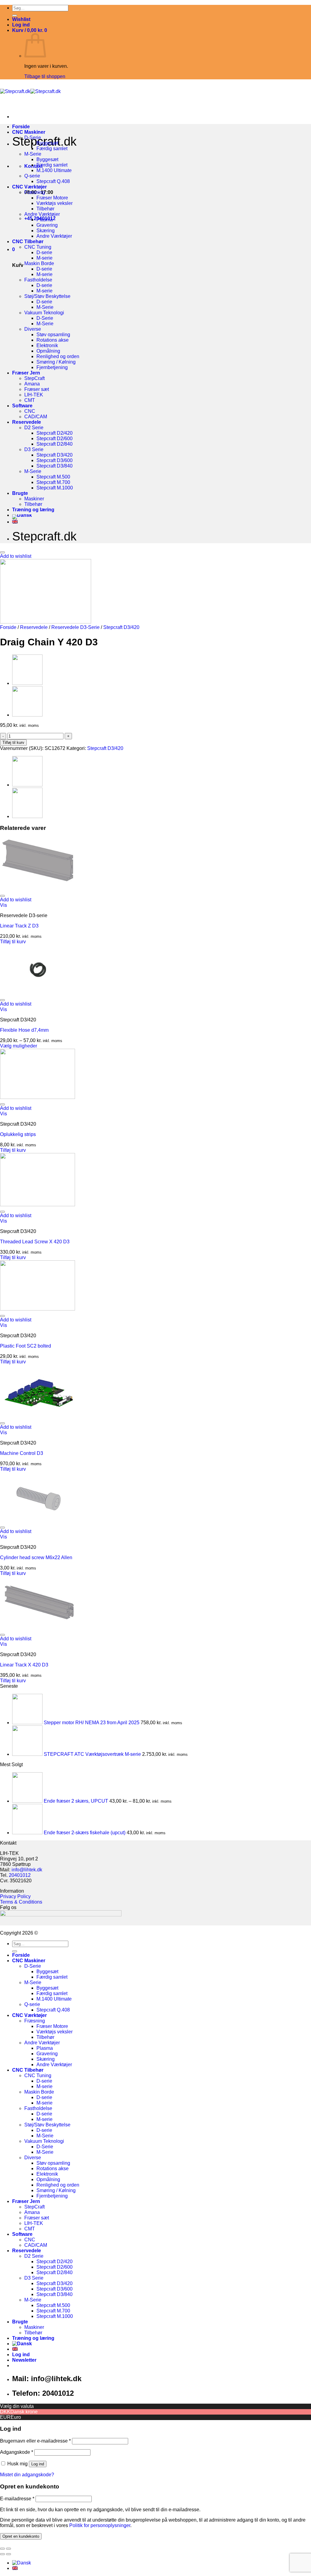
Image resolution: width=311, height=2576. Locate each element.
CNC (30, 411)
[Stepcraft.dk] (30, 91)
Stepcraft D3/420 (55, 455)
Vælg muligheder (19, 1046)
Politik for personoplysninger (100, 2525)
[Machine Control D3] (38, 1416)
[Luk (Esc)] (2, 2549)
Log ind (38, 2464)
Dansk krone (24, 2412)
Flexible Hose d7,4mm (24, 1030)
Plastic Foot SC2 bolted (26, 1346)
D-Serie (33, 138)
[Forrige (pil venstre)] (2, 2554)
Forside (21, 127)
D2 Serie (34, 428)
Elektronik (47, 345)
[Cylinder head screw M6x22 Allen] (38, 1520)
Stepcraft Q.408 (53, 181)
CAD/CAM (36, 417)
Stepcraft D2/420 (55, 433)
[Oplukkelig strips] (38, 1097)
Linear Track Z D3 (19, 926)
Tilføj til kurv (13, 742)
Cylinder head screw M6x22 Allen (36, 1557)
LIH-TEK (34, 395)
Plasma (45, 220)
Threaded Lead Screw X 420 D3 (35, 1242)
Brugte (20, 493)
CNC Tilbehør (28, 242)
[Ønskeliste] (2, 552)
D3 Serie (34, 449)
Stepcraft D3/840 (55, 466)
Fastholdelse (38, 280)
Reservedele (27, 422)
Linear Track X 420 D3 (24, 1665)
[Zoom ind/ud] (9, 2549)
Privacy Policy (15, 1896)
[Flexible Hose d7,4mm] (38, 993)
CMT (30, 400)
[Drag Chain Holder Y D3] (27, 683)
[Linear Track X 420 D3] (38, 1628)
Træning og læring (33, 510)
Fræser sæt (37, 389)
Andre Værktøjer (42, 214)
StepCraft (34, 378)
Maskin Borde (39, 263)
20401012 (20, 1875)
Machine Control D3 (22, 1453)
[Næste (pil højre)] (9, 2554)
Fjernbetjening (52, 367)
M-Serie (33, 154)
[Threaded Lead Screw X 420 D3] (38, 1205)
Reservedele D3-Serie (75, 627)
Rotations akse (53, 340)
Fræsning (35, 192)
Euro (16, 2417)
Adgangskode (17, 2452)
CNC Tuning (38, 247)
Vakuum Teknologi (44, 313)
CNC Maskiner (29, 132)
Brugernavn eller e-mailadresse (35, 2441)
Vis (3, 905)
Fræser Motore (52, 198)
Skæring (46, 231)
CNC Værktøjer (29, 187)
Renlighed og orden (58, 356)
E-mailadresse (17, 2499)
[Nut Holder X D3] (27, 715)
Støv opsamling (53, 335)
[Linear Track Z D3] (38, 889)
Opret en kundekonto (21, 2536)
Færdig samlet (52, 148)
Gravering (47, 225)
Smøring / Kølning (56, 362)
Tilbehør (45, 209)
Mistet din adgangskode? (27, 2475)
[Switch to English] (15, 522)
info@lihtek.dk (27, 1870)
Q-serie (32, 176)
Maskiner (34, 499)
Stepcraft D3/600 (55, 460)
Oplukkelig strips (18, 1134)
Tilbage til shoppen (45, 76)
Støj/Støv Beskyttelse (47, 296)
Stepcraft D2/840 (55, 444)
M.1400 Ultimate (54, 170)
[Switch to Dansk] (22, 2563)
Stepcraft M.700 (53, 482)
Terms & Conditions (21, 1902)
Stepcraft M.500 (53, 477)
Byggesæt (47, 143)
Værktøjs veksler (55, 203)
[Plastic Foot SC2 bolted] (38, 1309)
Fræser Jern (26, 373)
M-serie (44, 258)
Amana (32, 384)
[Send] (15, 16)
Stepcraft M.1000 (55, 488)
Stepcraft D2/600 (55, 439)
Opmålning (48, 351)
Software (22, 406)
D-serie (44, 252)
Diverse (33, 329)
